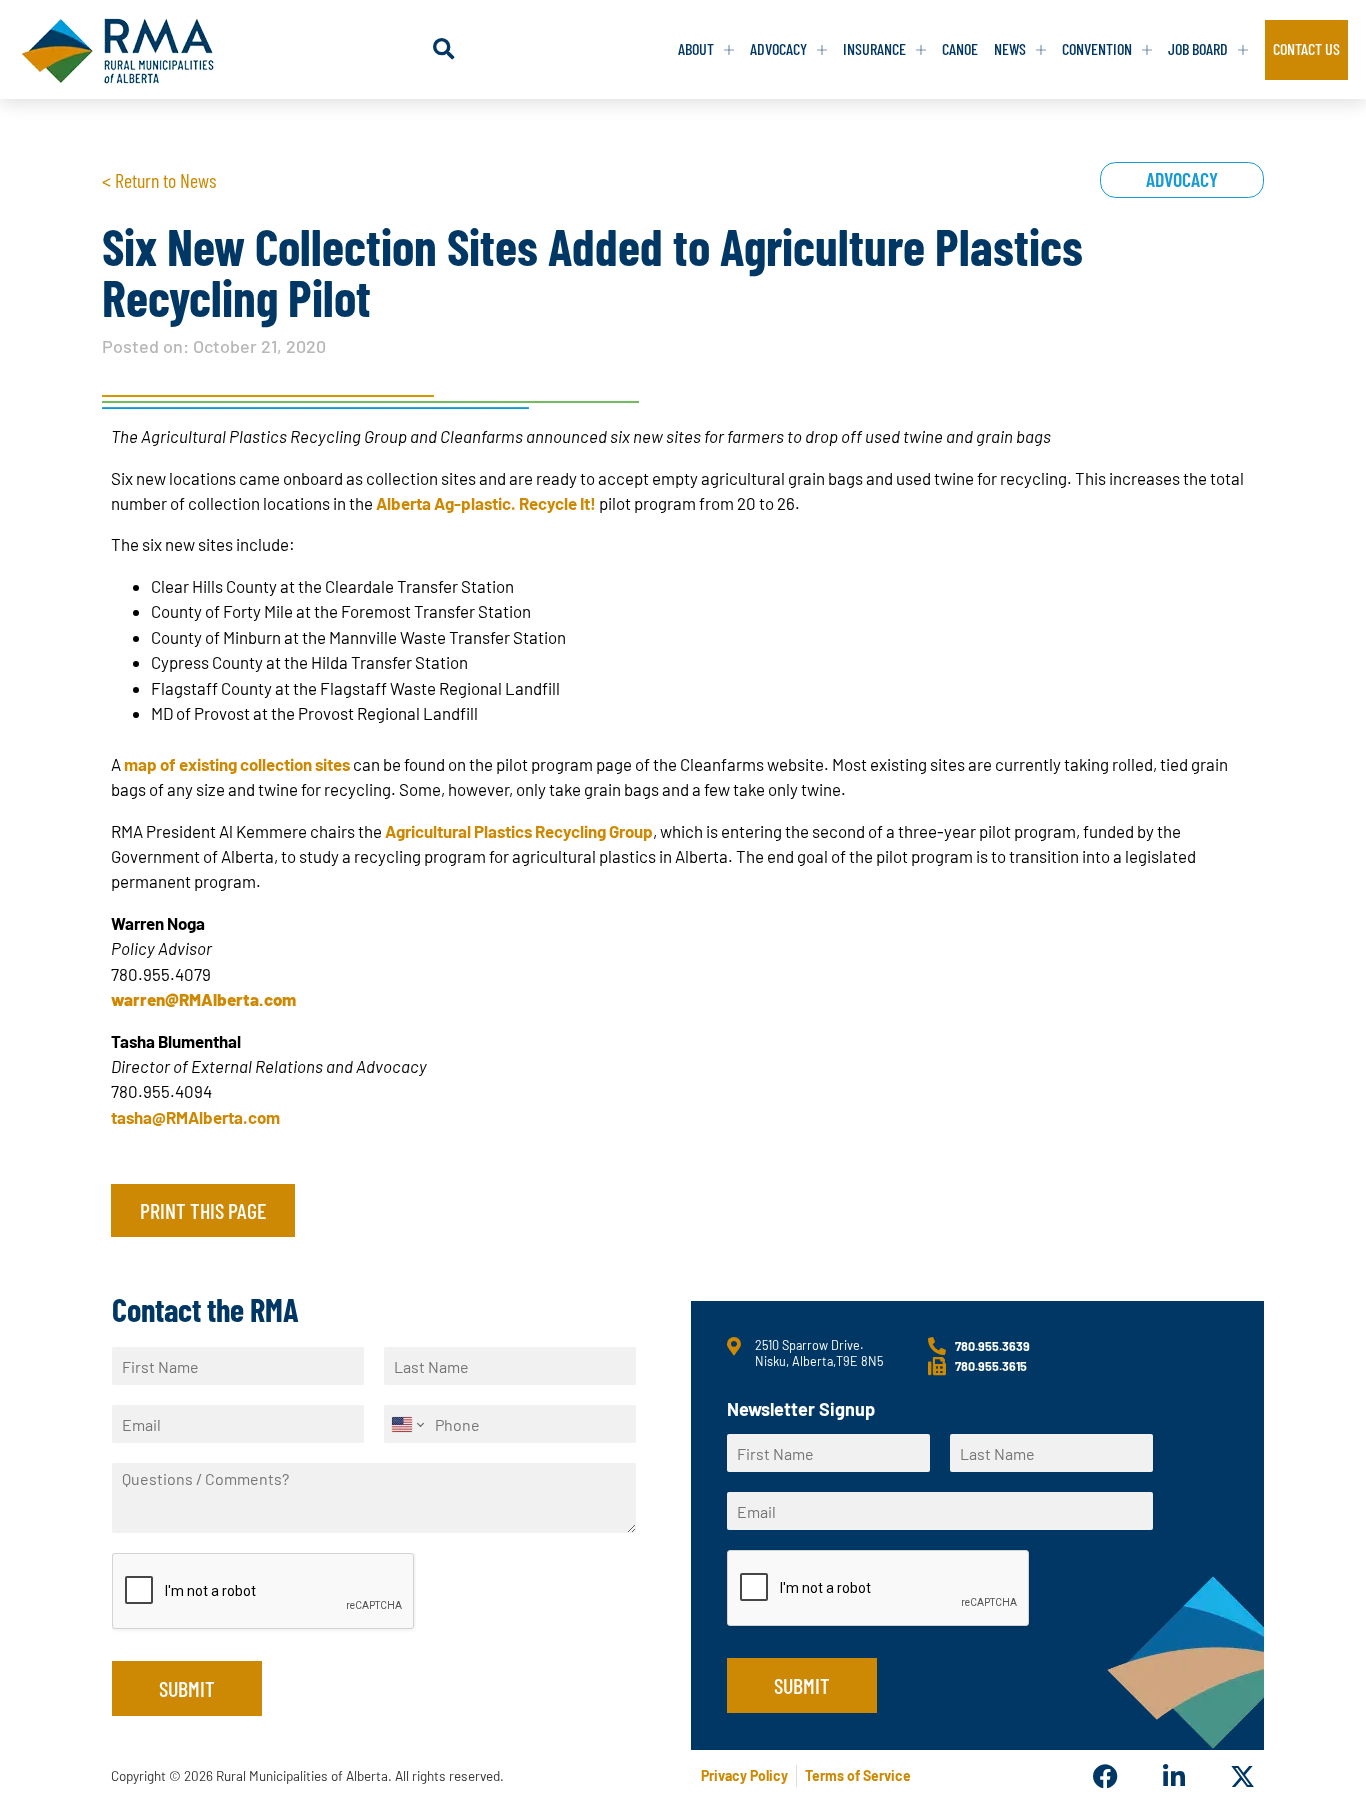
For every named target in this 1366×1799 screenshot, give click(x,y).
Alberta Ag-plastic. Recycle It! (486, 503)
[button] (443, 49)
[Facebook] (1105, 1776)
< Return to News (159, 180)
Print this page (203, 1210)
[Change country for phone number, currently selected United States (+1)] (406, 1424)
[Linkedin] (1173, 1776)
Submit (187, 1688)
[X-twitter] (1242, 1776)
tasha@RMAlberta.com (195, 1117)
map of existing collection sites (237, 764)
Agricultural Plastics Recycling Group (519, 831)
